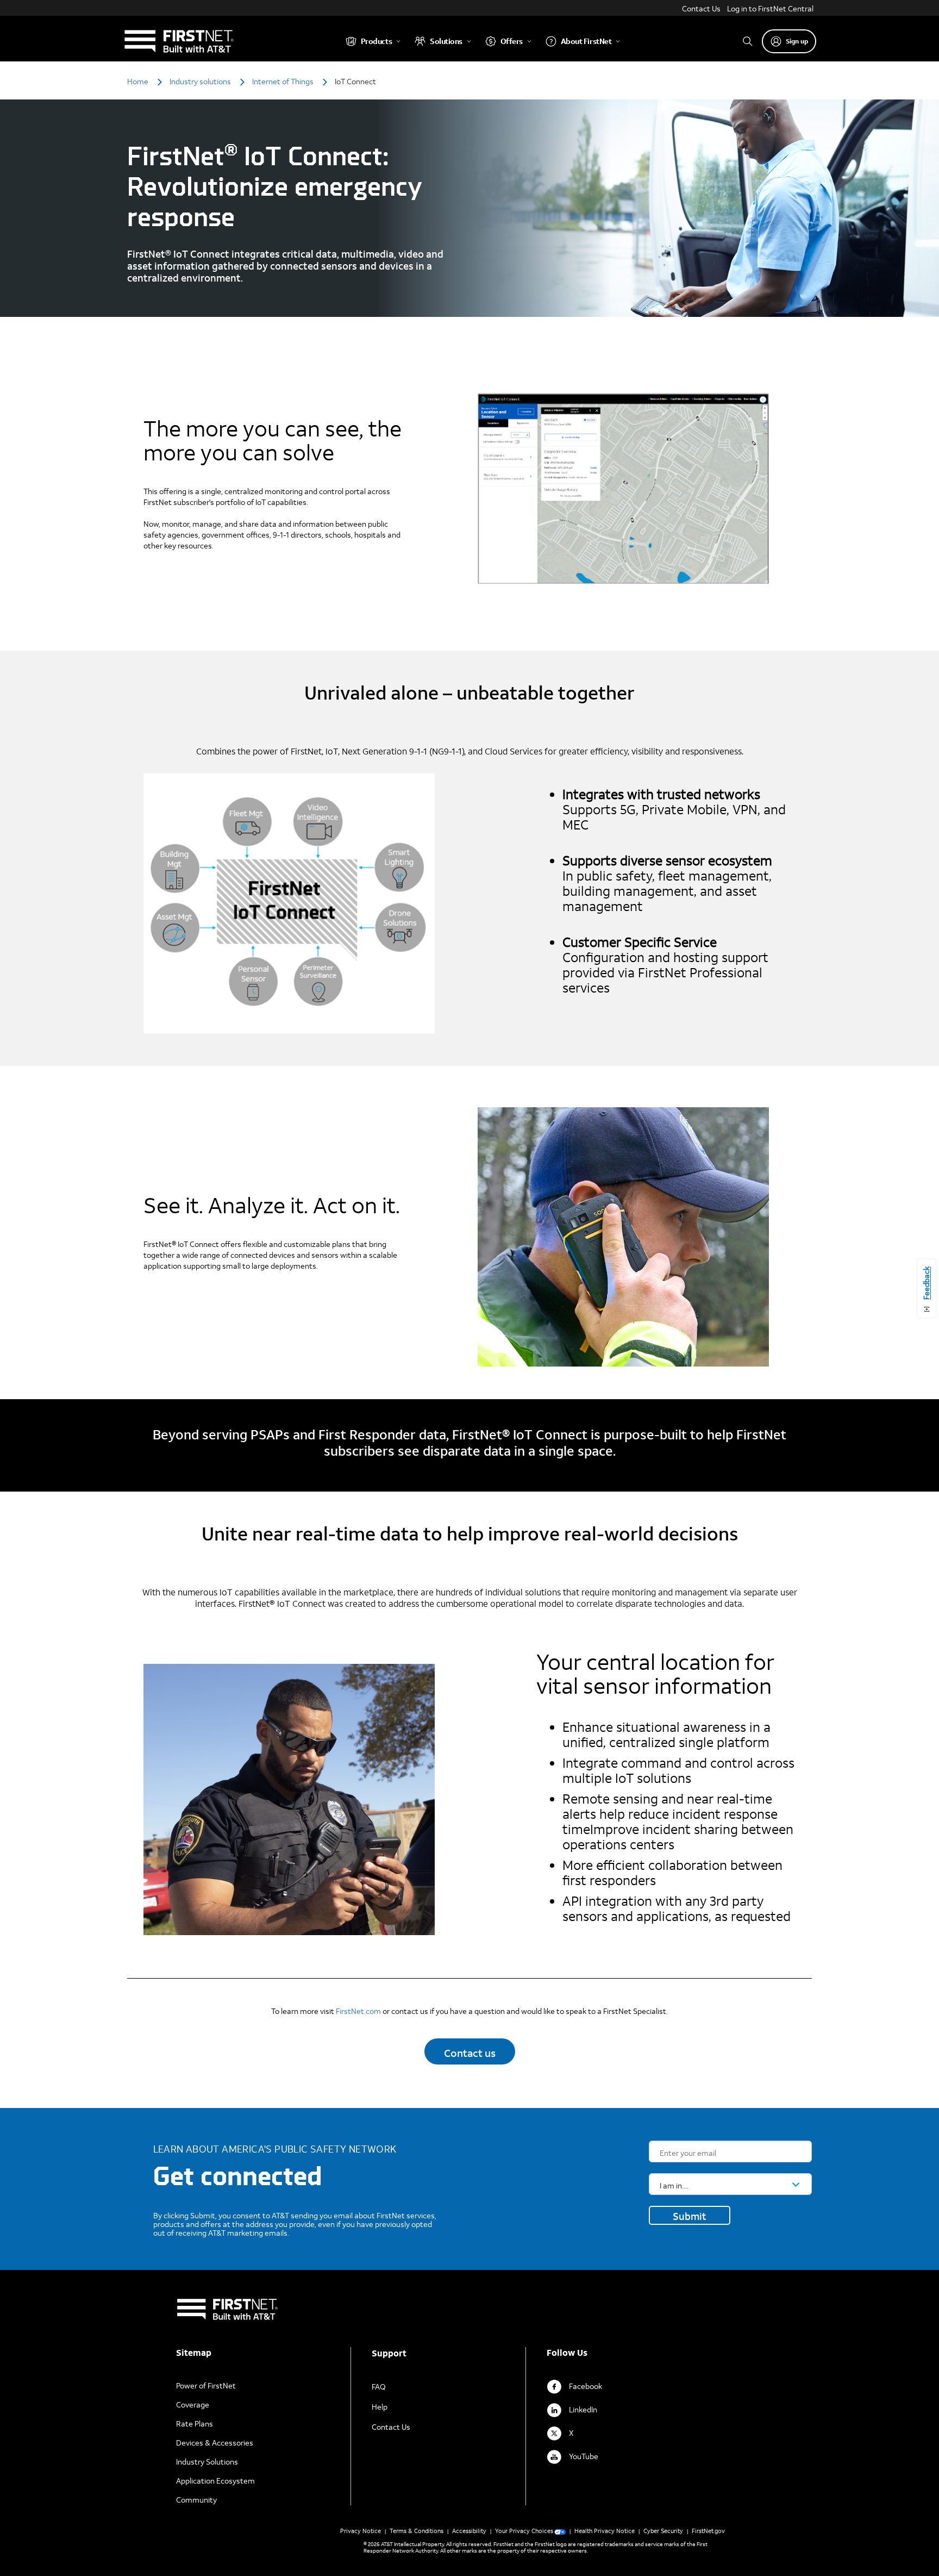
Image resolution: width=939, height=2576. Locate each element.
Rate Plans (195, 2424)
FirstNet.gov (708, 2531)
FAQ (379, 2387)
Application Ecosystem (215, 2481)
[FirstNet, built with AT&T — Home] (179, 41)
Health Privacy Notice (605, 2531)
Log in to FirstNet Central (770, 8)
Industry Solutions (207, 2462)
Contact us (470, 2053)
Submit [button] (690, 2216)
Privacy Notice (361, 2531)
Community (196, 2500)
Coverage (193, 2405)
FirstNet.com (358, 2011)
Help (380, 2407)
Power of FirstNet (206, 2385)
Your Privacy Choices (524, 2531)
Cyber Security (663, 2531)
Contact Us (701, 8)
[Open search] (748, 41)
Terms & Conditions (417, 2531)
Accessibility (469, 2531)
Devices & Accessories (215, 2443)
